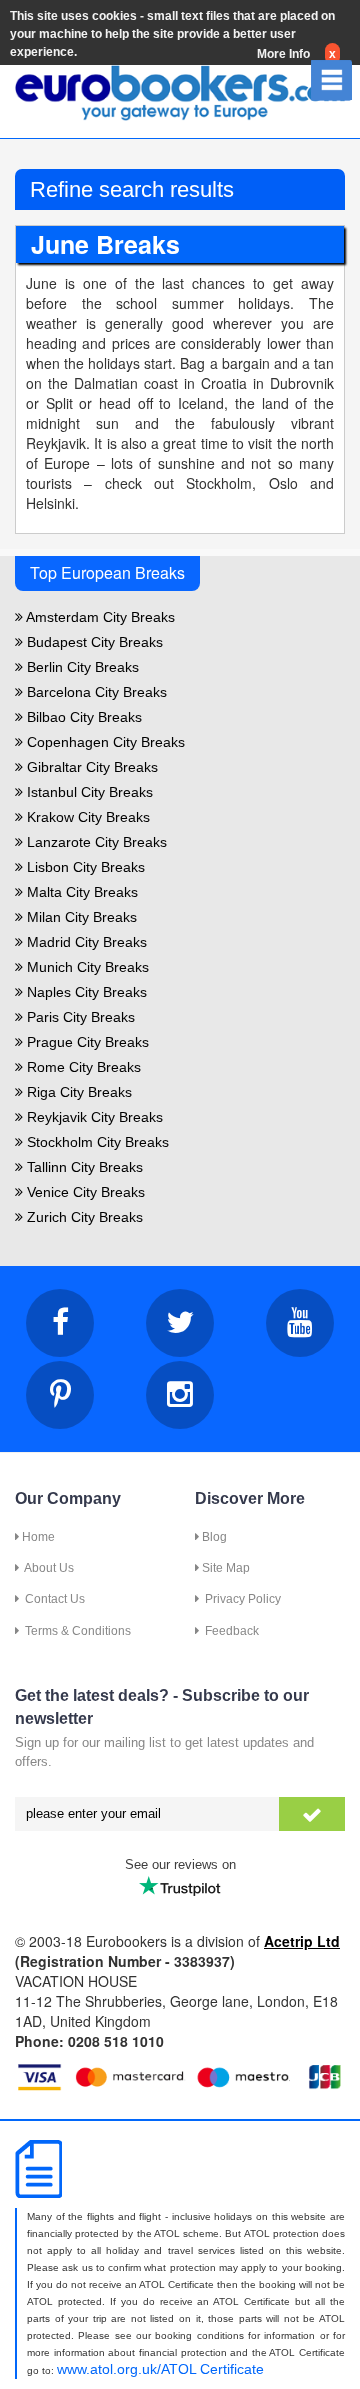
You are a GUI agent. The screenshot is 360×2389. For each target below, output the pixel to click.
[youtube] (300, 1323)
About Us (46, 1568)
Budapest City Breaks (93, 642)
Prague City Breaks (86, 1042)
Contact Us (52, 1599)
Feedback (229, 1631)
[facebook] (60, 1323)
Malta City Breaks (80, 892)
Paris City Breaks (79, 1017)
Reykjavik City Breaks (93, 1117)
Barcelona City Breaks (95, 692)
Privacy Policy (240, 1599)
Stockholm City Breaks (96, 1142)
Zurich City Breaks (83, 1217)
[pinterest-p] (60, 1395)
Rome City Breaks (82, 1067)
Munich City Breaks (86, 967)
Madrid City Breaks (85, 942)
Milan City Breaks (80, 917)
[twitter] (180, 1323)
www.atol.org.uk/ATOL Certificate (160, 2369)
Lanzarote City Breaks (95, 842)
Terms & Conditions (75, 1631)
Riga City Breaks (77, 1092)
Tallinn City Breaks (83, 1167)
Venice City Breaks (84, 1192)
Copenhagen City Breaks (104, 742)
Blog (213, 1537)
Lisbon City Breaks (84, 867)
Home (37, 1537)
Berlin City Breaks (81, 667)
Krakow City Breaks (86, 817)
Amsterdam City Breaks (99, 617)
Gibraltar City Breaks (90, 767)
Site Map (224, 1568)
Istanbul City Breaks (88, 792)
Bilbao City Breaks (82, 717)
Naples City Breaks (85, 992)
